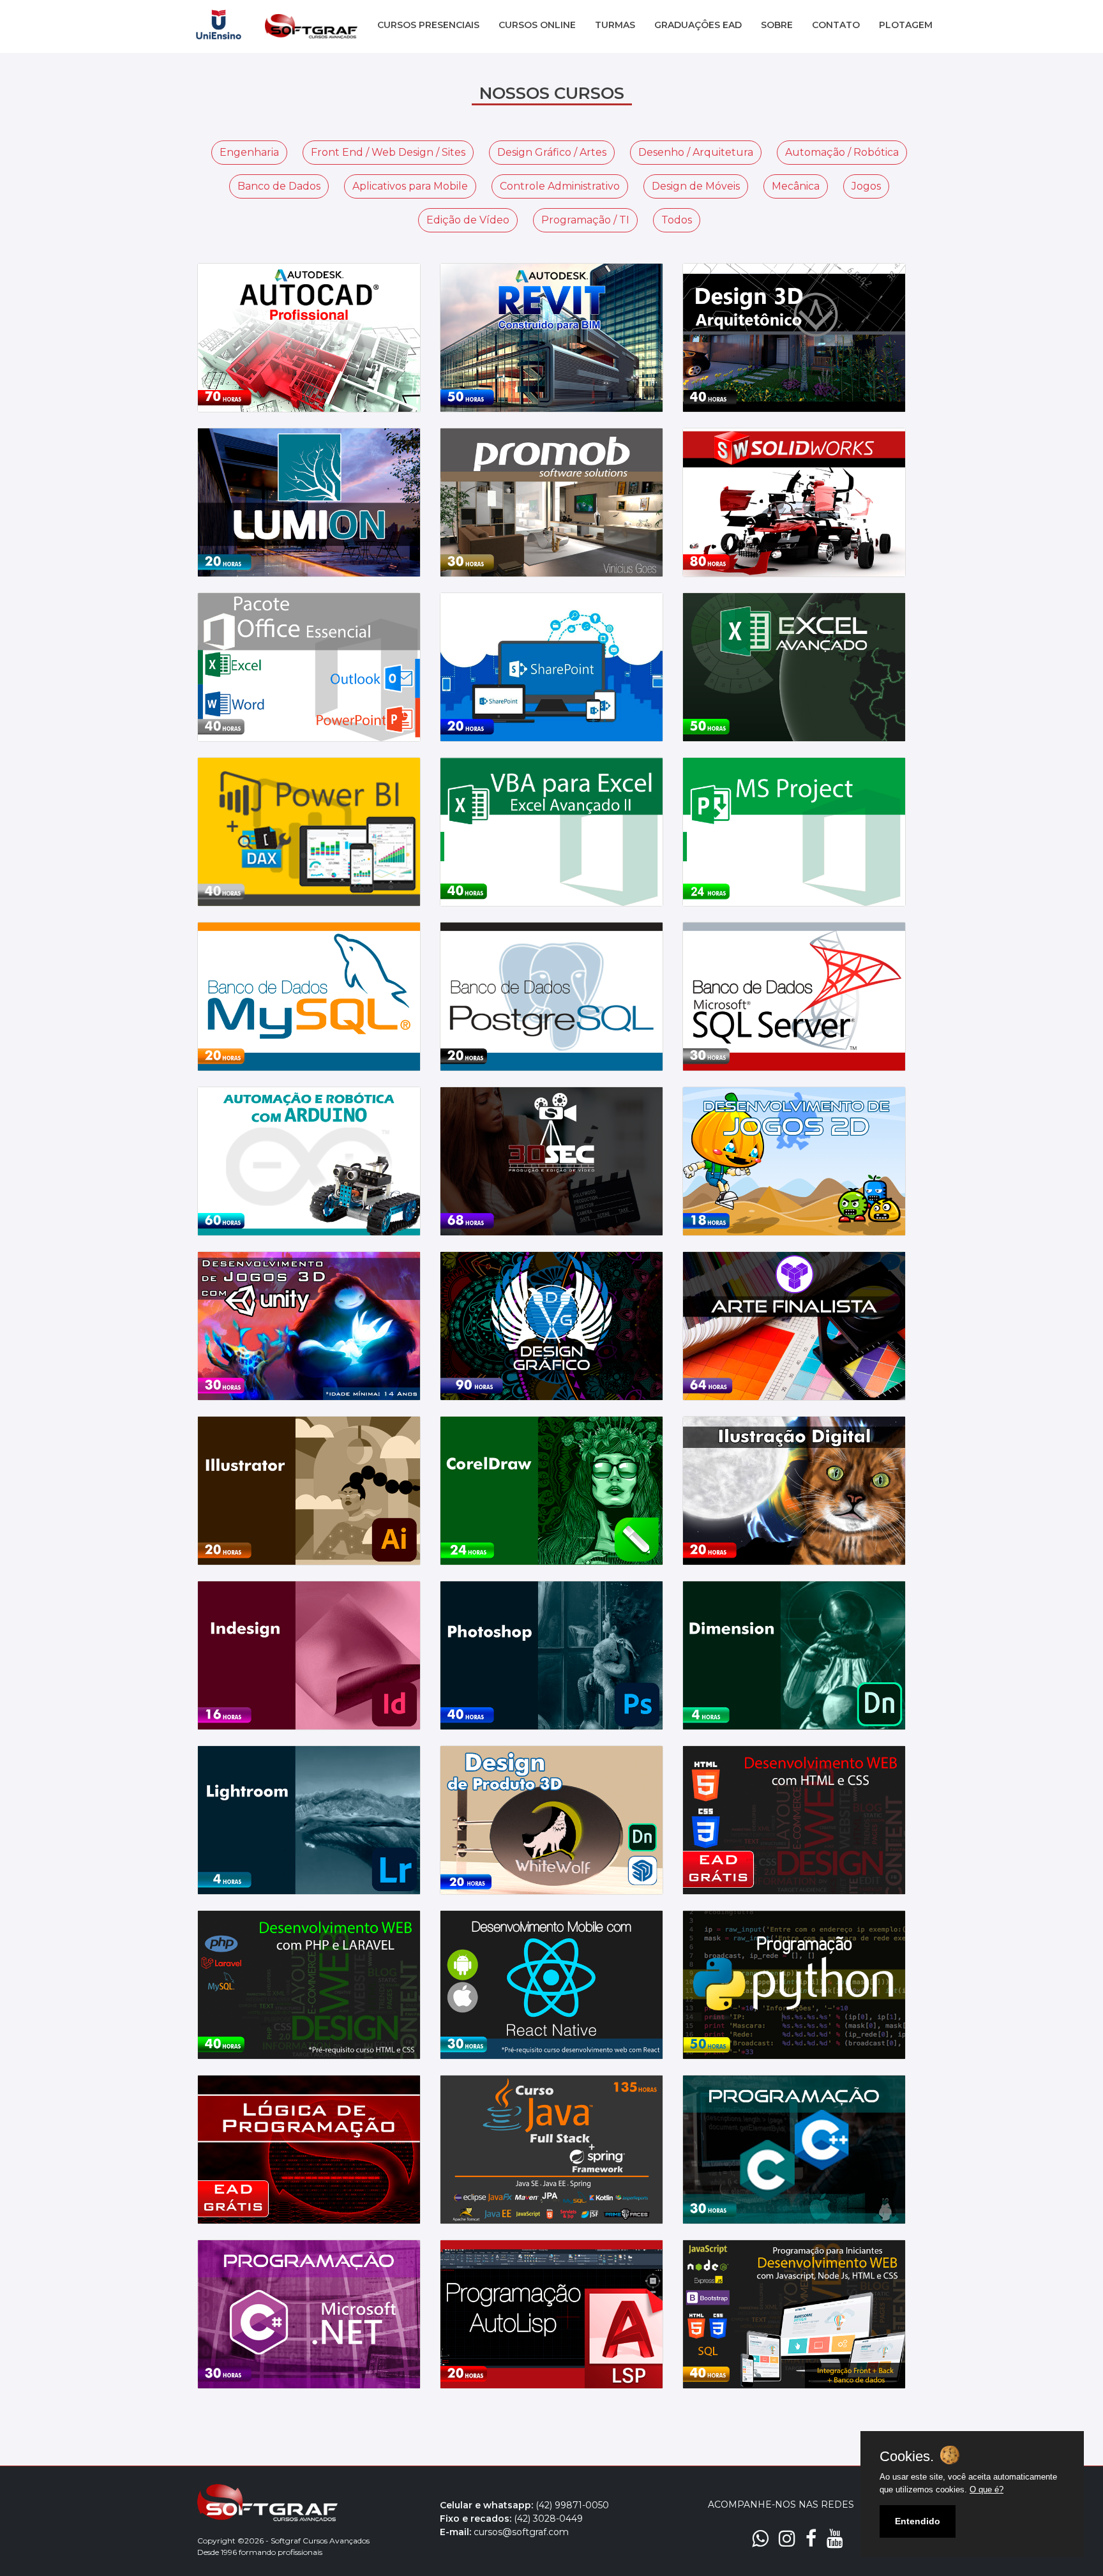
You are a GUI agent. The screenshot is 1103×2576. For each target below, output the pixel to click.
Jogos (866, 186)
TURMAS (615, 25)
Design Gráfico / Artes (552, 152)
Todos (677, 220)
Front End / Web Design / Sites (388, 152)
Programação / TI (585, 220)
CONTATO (836, 25)
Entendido (918, 2521)
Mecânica (796, 186)
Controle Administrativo (560, 186)
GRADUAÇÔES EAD (698, 25)
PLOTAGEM (906, 25)
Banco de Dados (279, 186)
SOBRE (777, 25)
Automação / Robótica (842, 152)
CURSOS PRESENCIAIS (428, 25)
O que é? (987, 2489)
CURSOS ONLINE (537, 25)
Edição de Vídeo (468, 220)
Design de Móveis (696, 186)
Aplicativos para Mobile (410, 186)
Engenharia (249, 152)
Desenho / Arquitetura (696, 152)
